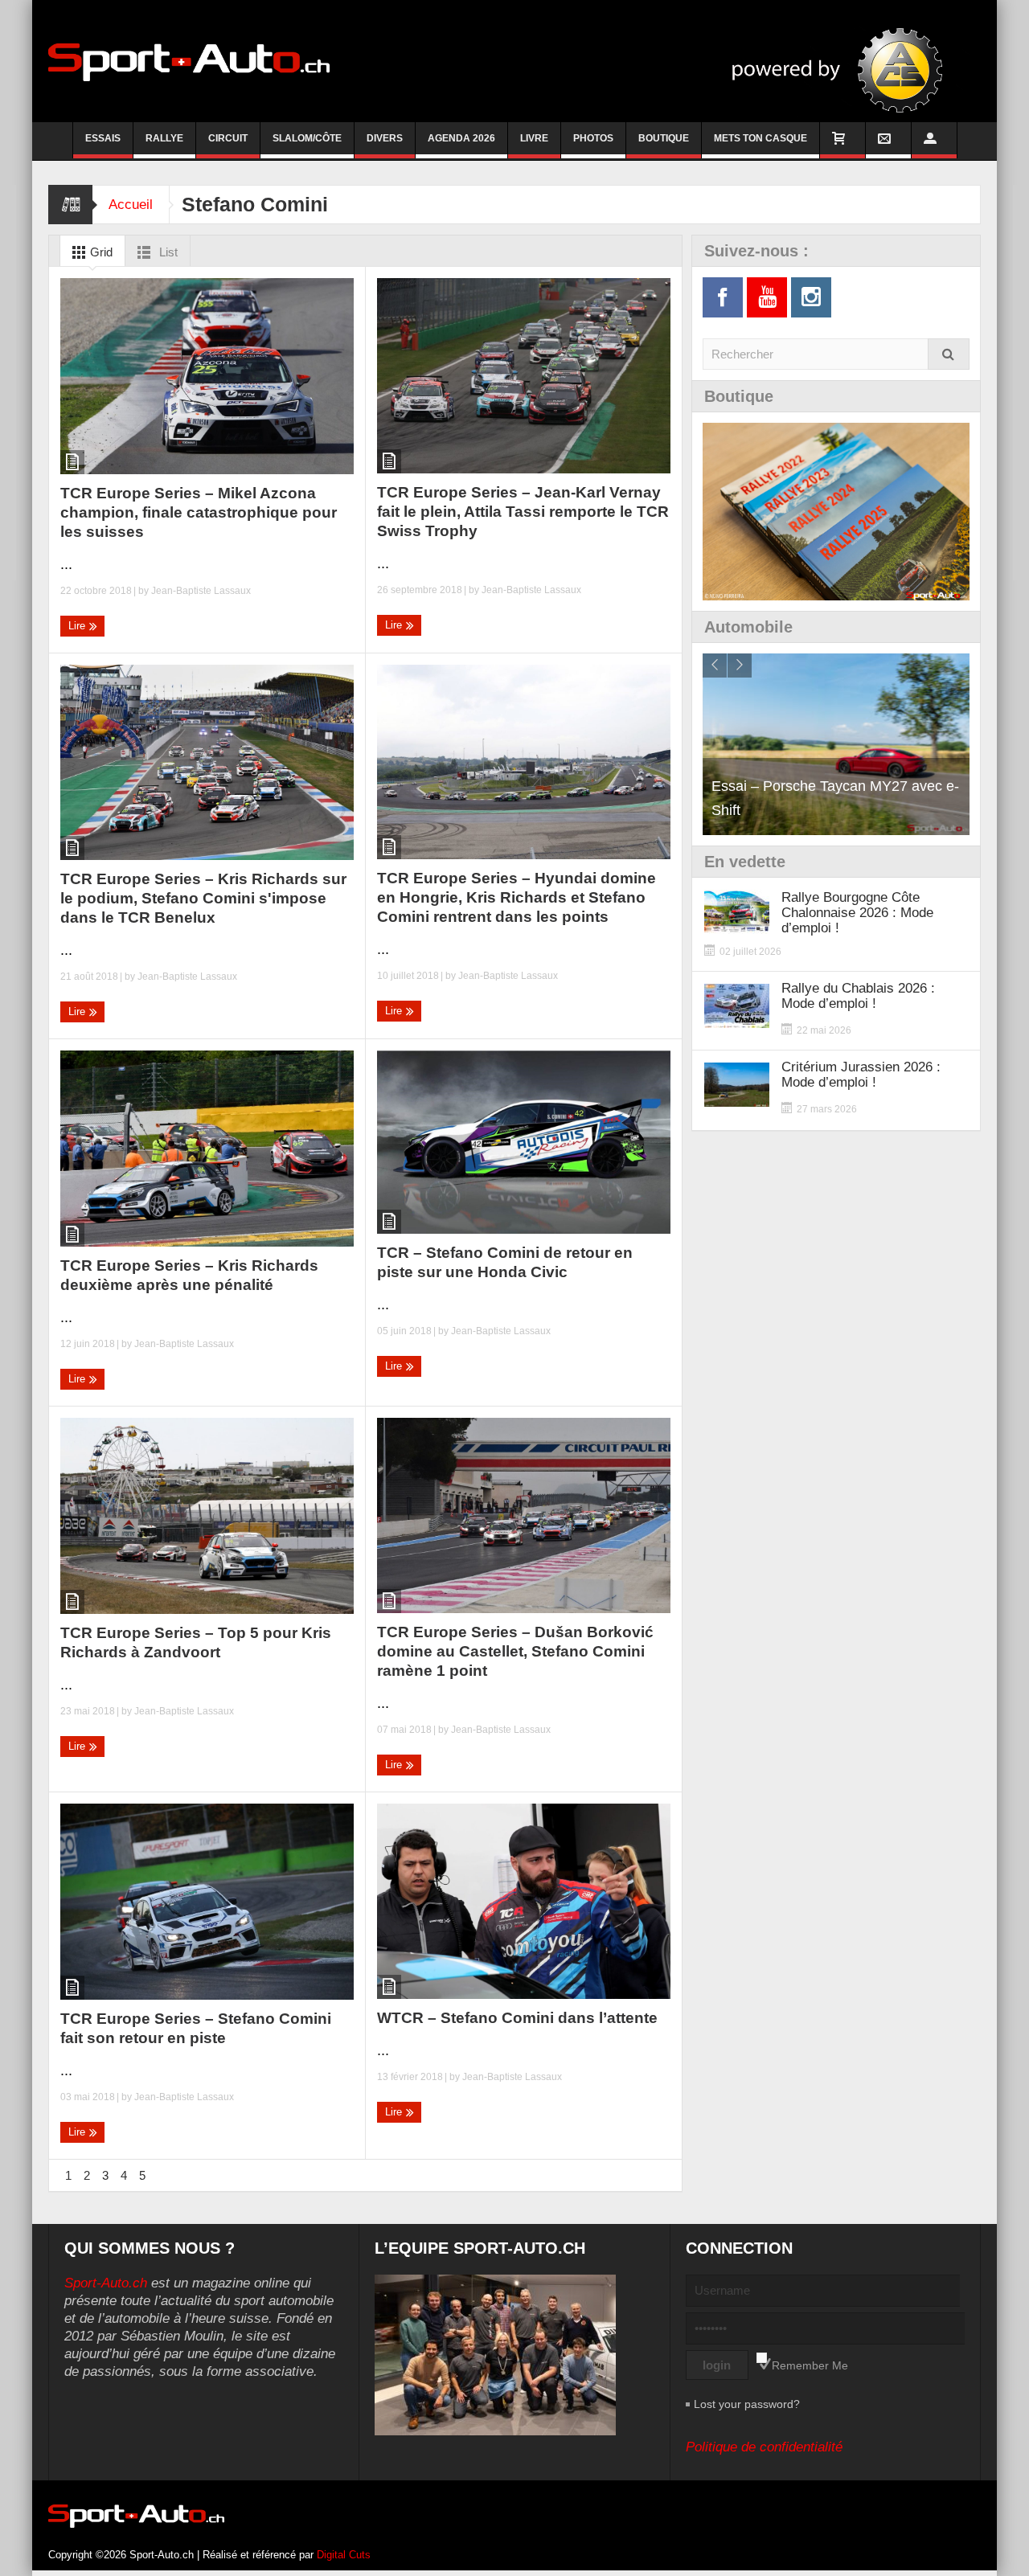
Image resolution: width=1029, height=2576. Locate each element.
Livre (534, 138)
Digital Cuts (344, 2555)
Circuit (228, 138)
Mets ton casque (760, 138)
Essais (103, 138)
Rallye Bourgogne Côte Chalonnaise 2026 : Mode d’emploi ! (857, 913)
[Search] (949, 354)
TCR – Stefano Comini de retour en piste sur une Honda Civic (505, 1262)
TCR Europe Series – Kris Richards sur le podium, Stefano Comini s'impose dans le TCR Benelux (203, 898)
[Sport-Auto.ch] (189, 61)
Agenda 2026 (461, 138)
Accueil (131, 205)
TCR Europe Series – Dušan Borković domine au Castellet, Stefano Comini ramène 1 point (515, 1651)
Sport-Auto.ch (106, 2283)
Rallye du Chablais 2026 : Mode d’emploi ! (858, 996)
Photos (593, 138)
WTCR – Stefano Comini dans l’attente (517, 2018)
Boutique (664, 138)
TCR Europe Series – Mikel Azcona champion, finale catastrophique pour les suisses (199, 512)
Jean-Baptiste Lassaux (201, 591)
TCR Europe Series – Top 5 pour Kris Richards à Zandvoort (196, 1642)
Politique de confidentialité (764, 2447)
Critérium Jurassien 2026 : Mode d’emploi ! (861, 1075)
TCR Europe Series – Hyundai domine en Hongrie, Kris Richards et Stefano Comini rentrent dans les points (517, 897)
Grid (100, 252)
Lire (78, 626)
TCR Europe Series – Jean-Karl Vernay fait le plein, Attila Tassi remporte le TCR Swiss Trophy (523, 512)
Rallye (164, 138)
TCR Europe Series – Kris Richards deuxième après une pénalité (189, 1275)
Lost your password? (747, 2404)
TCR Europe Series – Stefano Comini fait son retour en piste (196, 2028)
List (167, 252)
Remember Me (810, 2365)
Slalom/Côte (307, 138)
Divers (385, 138)
